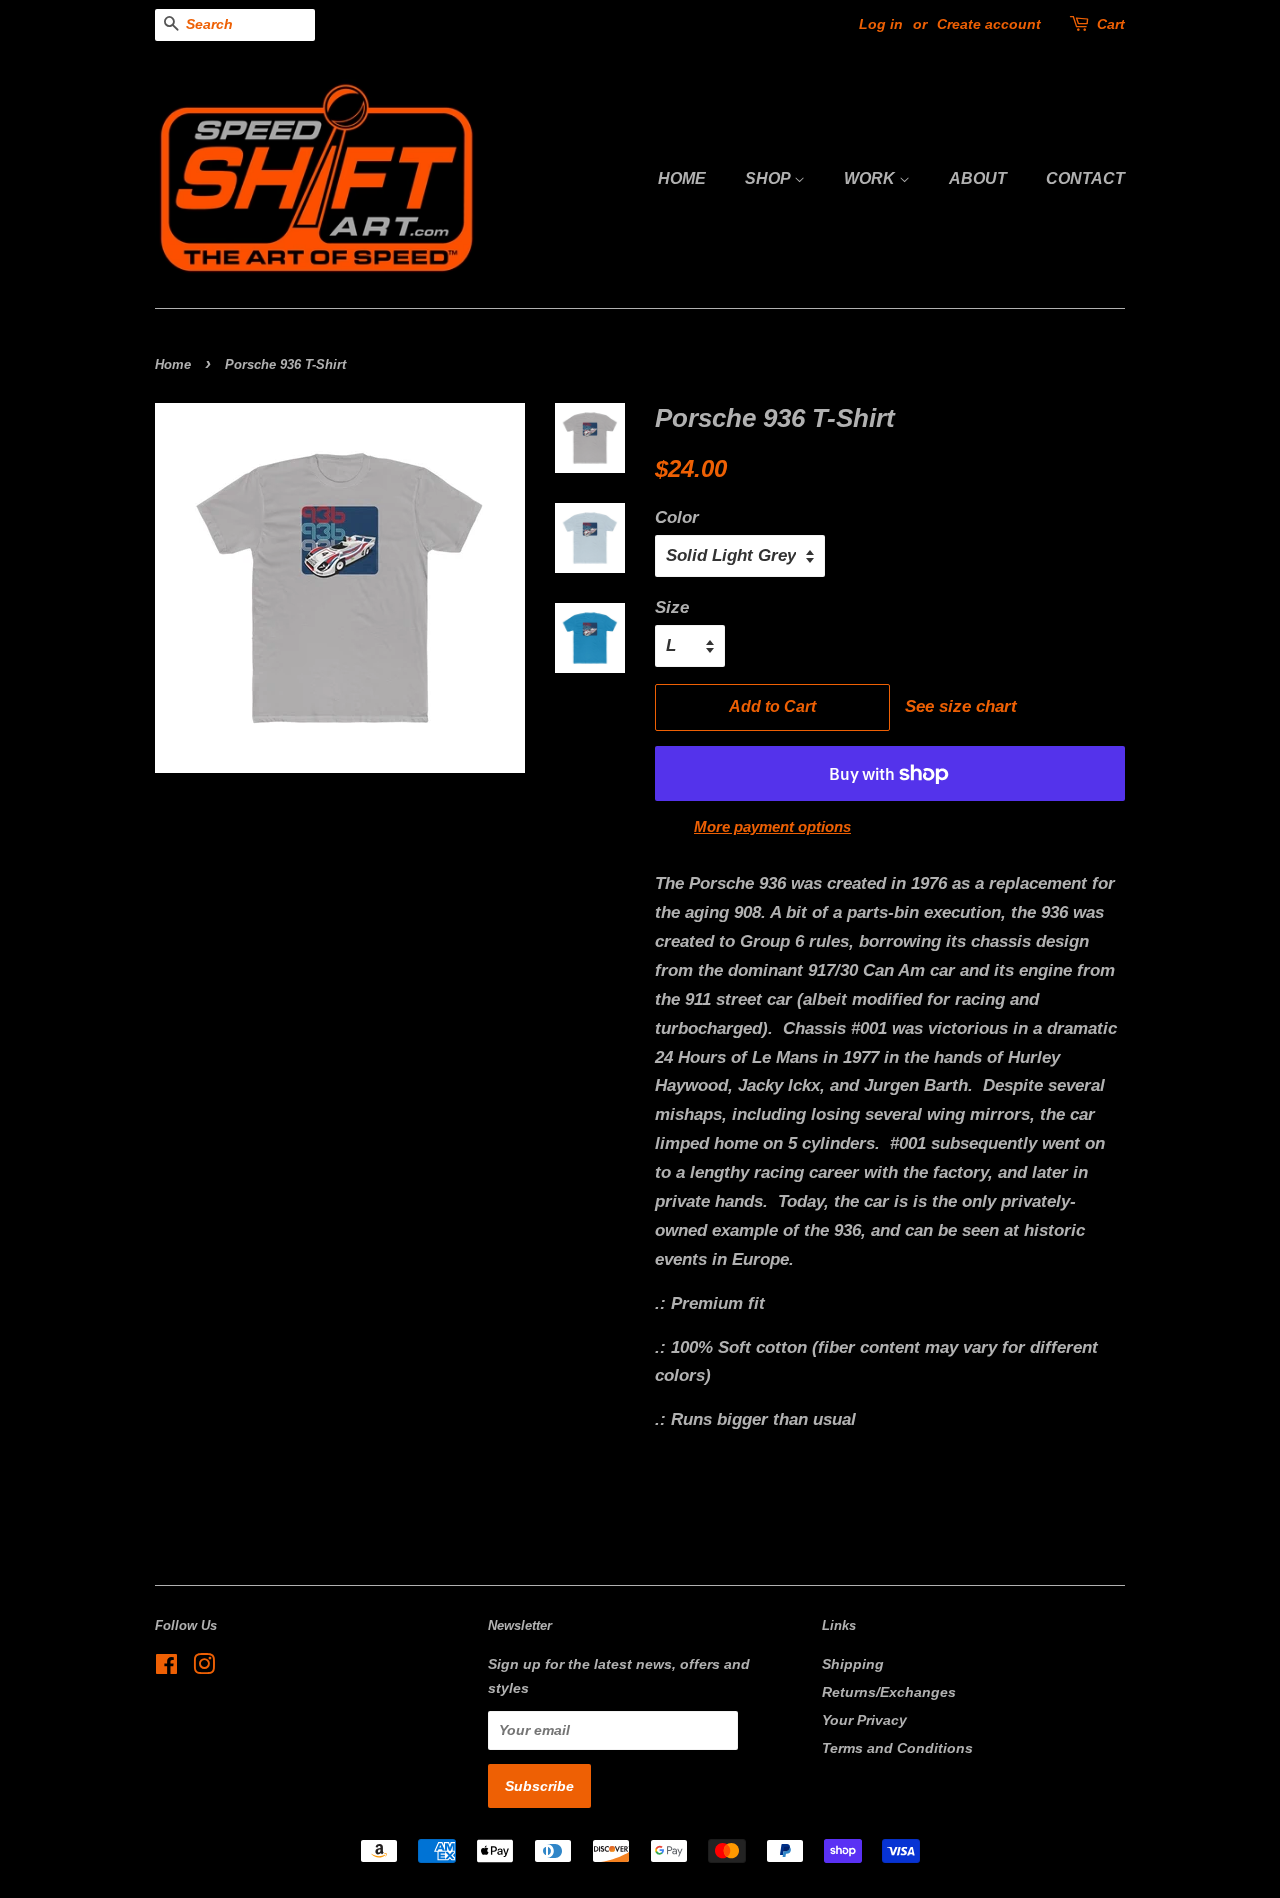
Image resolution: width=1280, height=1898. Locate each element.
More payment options (772, 826)
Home (173, 364)
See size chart (956, 706)
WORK (871, 178)
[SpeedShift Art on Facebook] (166, 1668)
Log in (881, 24)
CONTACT (1085, 178)
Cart (1111, 24)
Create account (989, 24)
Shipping (853, 1664)
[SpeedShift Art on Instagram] (204, 1668)
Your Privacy (864, 1720)
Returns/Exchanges (889, 1692)
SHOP (769, 178)
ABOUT (978, 178)
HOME (682, 178)
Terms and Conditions (897, 1748)
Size (672, 607)
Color (677, 517)
